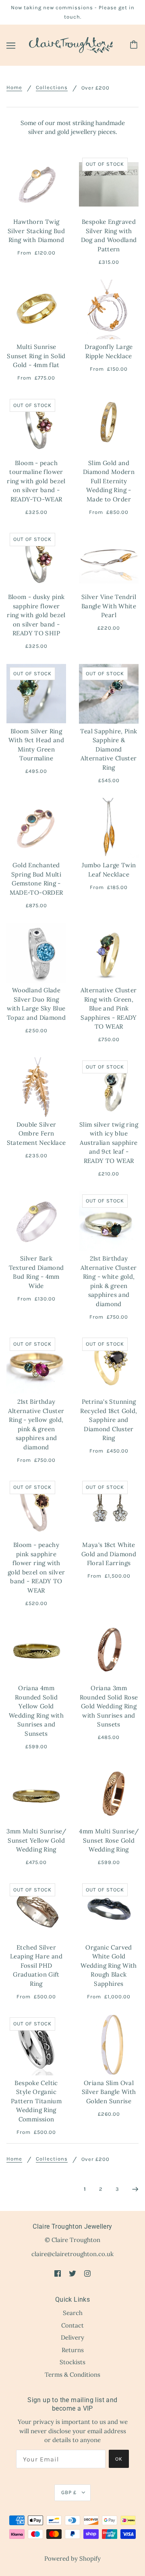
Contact (72, 2325)
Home (14, 88)
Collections (52, 88)
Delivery (72, 2337)
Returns (73, 2350)
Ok (119, 2459)
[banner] (71, 45)
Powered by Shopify (72, 2558)
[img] (58, 2273)
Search (73, 2313)
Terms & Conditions (72, 2375)
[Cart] (135, 45)
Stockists (72, 2362)
